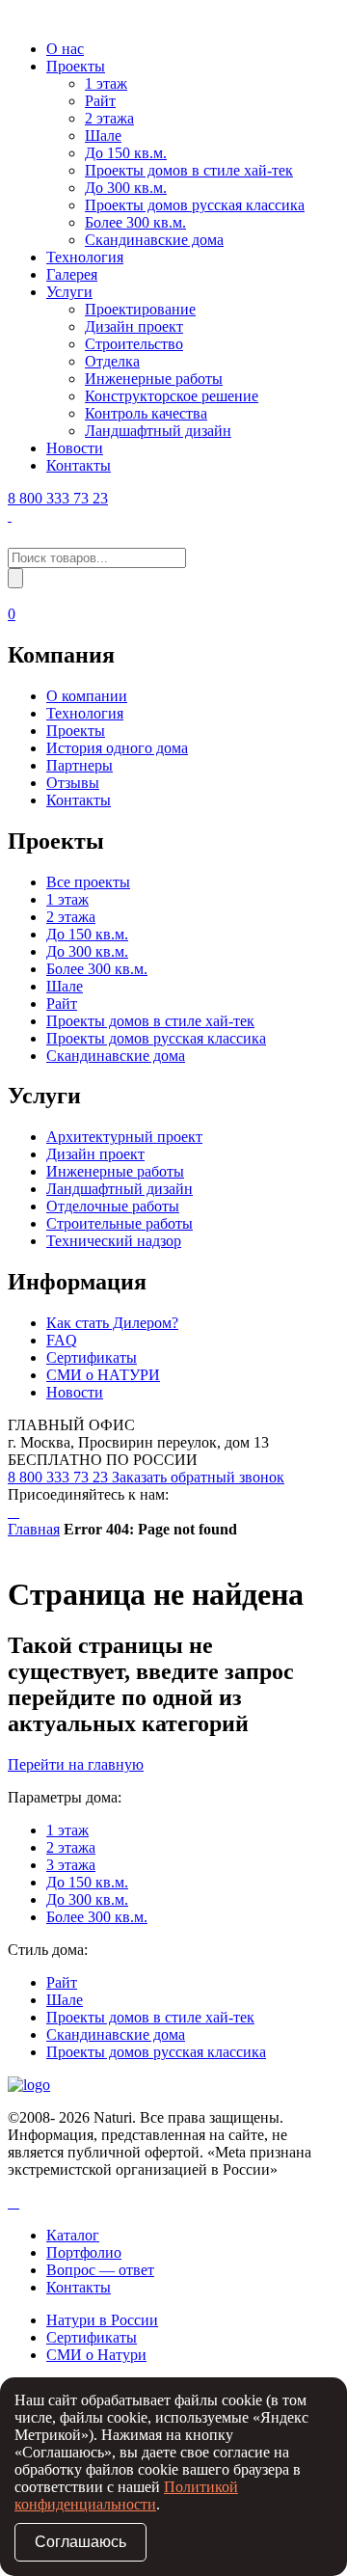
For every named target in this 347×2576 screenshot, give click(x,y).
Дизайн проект (134, 326)
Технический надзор (114, 1241)
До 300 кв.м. (126, 188)
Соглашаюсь (80, 2542)
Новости (75, 448)
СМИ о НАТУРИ (103, 1375)
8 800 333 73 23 (58, 498)
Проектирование (140, 309)
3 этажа (71, 1865)
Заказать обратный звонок (198, 1477)
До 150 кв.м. (126, 153)
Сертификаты (92, 1357)
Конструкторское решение (172, 396)
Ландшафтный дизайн (158, 431)
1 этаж (106, 83)
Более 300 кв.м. (135, 222)
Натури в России (102, 2320)
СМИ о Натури (96, 2355)
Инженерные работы (154, 379)
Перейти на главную (76, 1764)
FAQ (62, 1340)
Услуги (69, 292)
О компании (87, 696)
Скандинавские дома (154, 240)
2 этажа (109, 118)
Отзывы (73, 783)
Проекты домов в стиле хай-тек (189, 170)
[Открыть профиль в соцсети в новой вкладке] (10, 2202)
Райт (100, 101)
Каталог (73, 2235)
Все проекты (88, 882)
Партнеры (80, 765)
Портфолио (84, 2252)
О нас (65, 49)
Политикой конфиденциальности (126, 2495)
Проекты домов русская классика (195, 205)
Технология (85, 257)
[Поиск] (15, 578)
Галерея (72, 274)
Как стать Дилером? (112, 1323)
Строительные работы (120, 1223)
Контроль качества (146, 413)
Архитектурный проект (124, 1137)
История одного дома (117, 748)
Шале (103, 136)
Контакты (79, 465)
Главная (34, 1529)
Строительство (134, 344)
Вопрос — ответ (100, 2270)
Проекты (76, 66)
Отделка (112, 361)
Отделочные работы (113, 1206)
